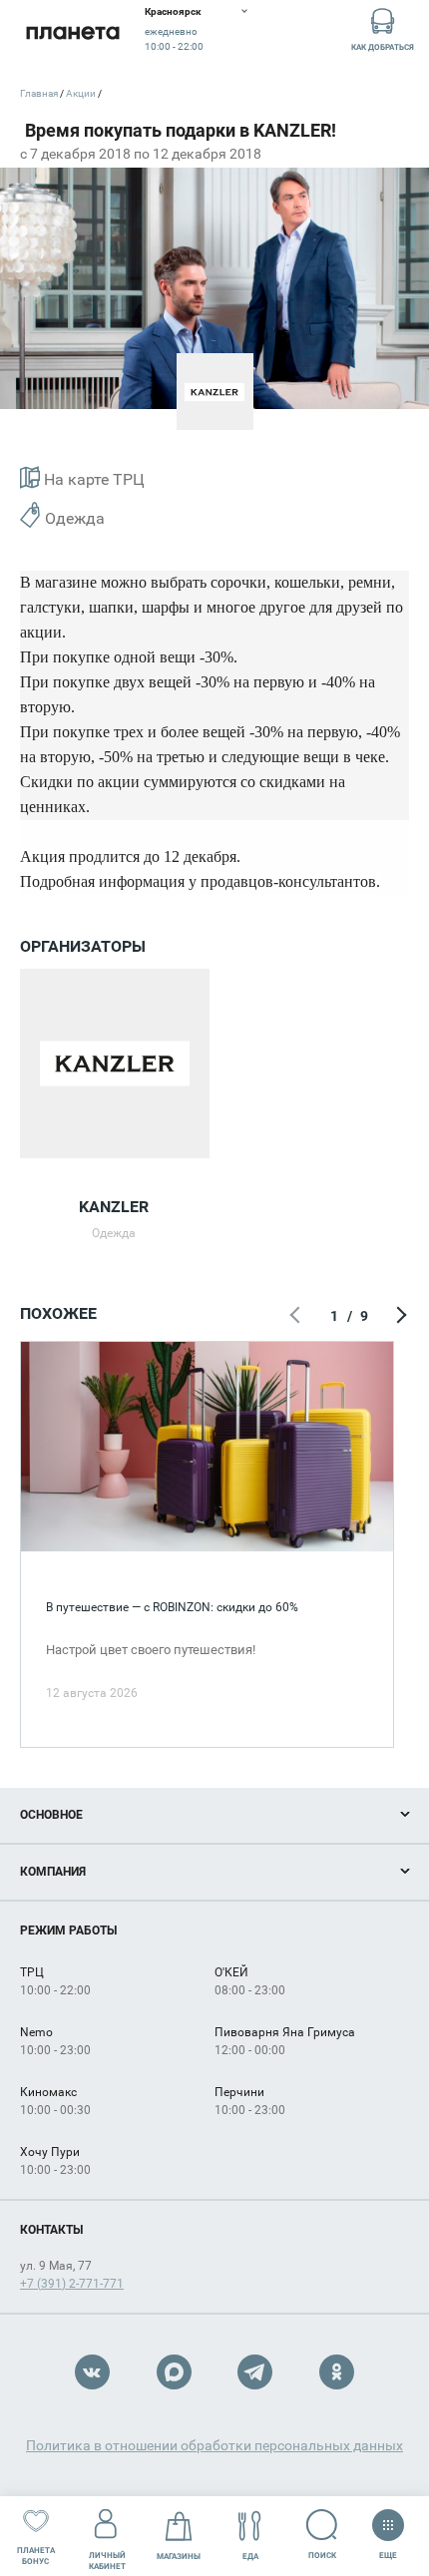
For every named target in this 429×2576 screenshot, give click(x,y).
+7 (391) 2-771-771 (72, 2284)
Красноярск (173, 11)
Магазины (179, 2557)
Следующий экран (399, 1316)
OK (337, 2372)
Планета (72, 32)
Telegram (255, 2372)
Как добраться (383, 47)
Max (174, 2372)
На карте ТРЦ (92, 479)
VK (92, 2372)
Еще (389, 2551)
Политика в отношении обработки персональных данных (214, 2445)
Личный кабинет (107, 2561)
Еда (250, 2557)
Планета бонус (36, 2556)
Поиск (322, 2556)
